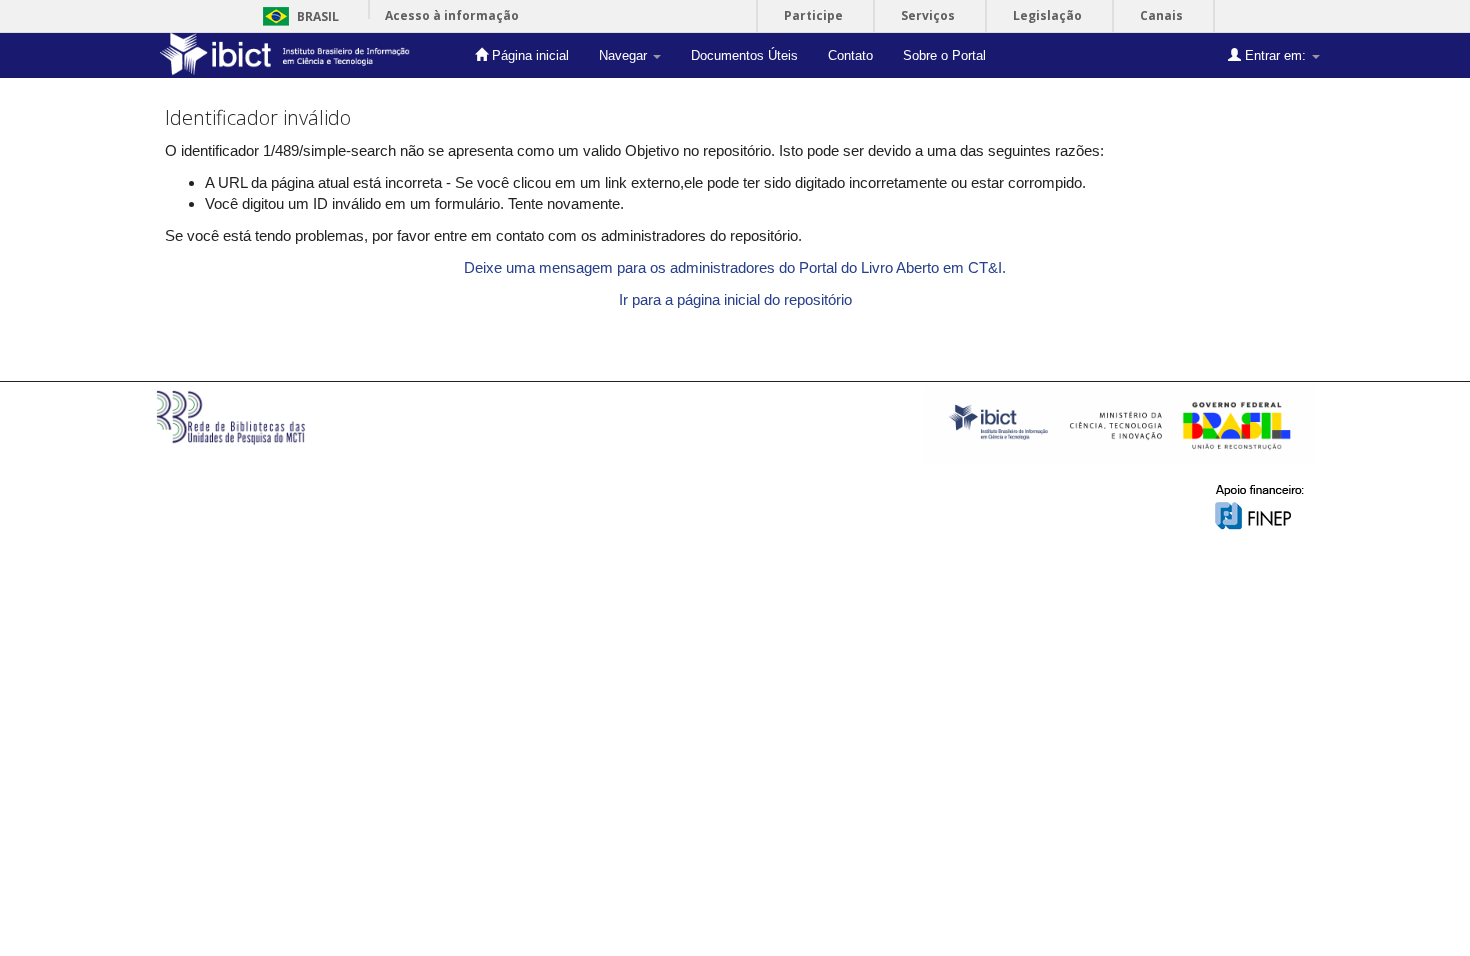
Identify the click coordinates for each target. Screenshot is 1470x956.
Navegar (625, 55)
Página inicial (528, 55)
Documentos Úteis (744, 55)
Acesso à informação (452, 15)
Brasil (297, 16)
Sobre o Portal (944, 55)
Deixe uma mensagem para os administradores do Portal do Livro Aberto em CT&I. (735, 267)
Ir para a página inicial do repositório (735, 299)
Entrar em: (1275, 55)
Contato (850, 55)
